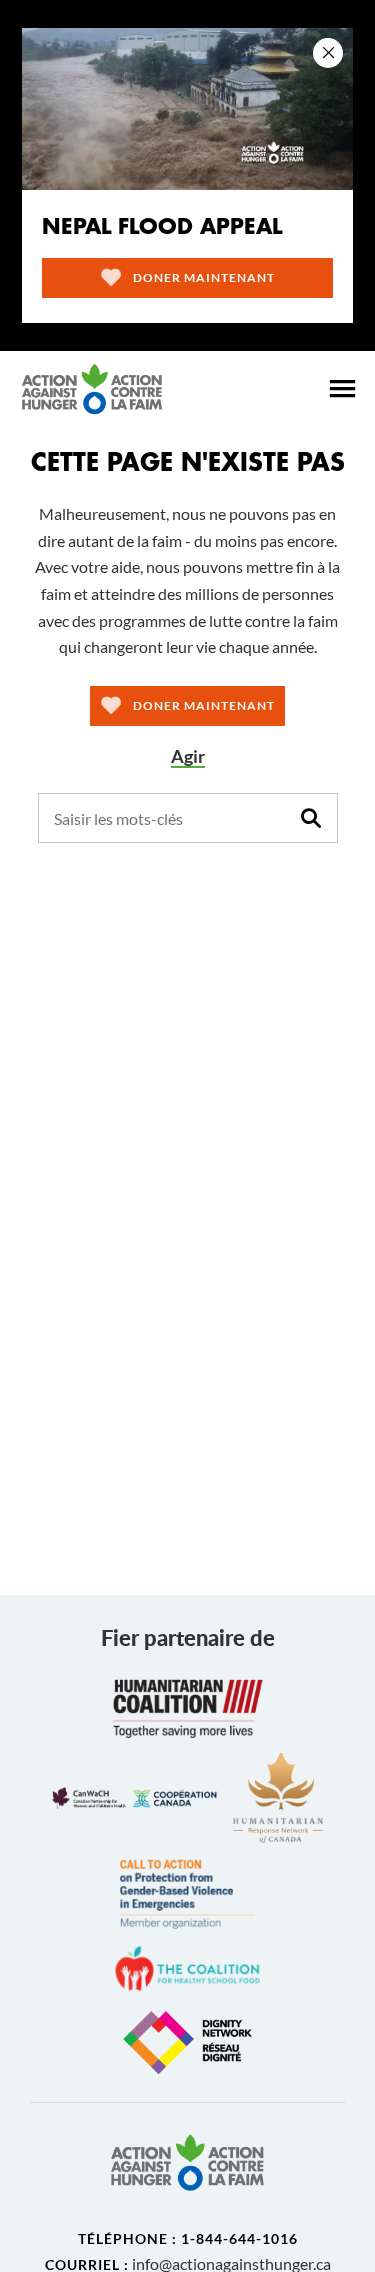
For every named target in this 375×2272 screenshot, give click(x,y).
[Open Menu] (342, 389)
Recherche (311, 818)
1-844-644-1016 (239, 2238)
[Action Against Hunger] (92, 389)
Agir (188, 756)
